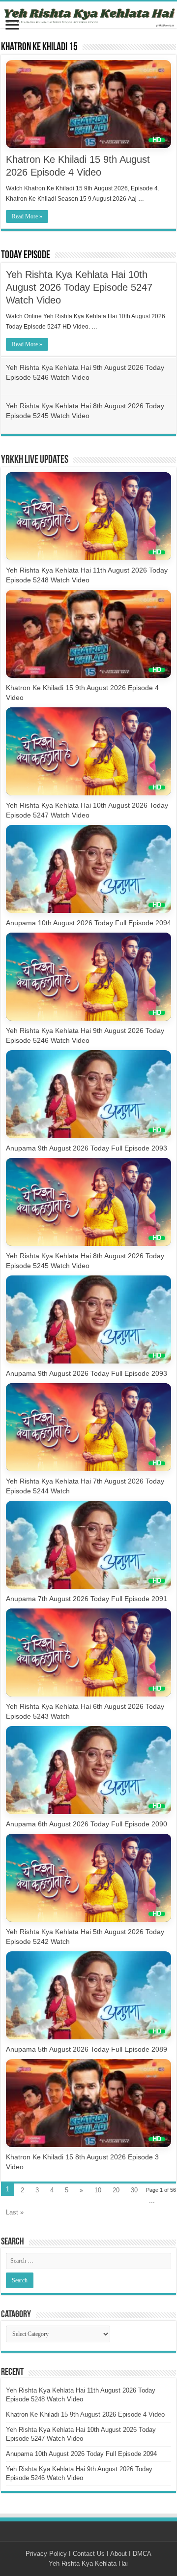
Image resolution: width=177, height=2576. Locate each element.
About (118, 2554)
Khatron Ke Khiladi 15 (39, 47)
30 (134, 2190)
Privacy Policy (46, 2554)
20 (116, 2190)
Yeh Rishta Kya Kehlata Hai (88, 2563)
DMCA (142, 2554)
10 (98, 2190)
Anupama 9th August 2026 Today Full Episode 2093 (87, 1148)
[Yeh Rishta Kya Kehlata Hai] (88, 15)
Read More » (27, 216)
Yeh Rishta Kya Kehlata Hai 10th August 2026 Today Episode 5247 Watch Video (79, 287)
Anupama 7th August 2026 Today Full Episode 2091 (87, 1599)
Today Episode (26, 256)
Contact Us (89, 2554)
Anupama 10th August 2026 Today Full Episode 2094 (88, 923)
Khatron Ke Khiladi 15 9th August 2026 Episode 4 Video (85, 2414)
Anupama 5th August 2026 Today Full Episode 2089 (87, 2049)
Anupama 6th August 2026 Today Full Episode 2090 (87, 1824)
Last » (15, 2212)
